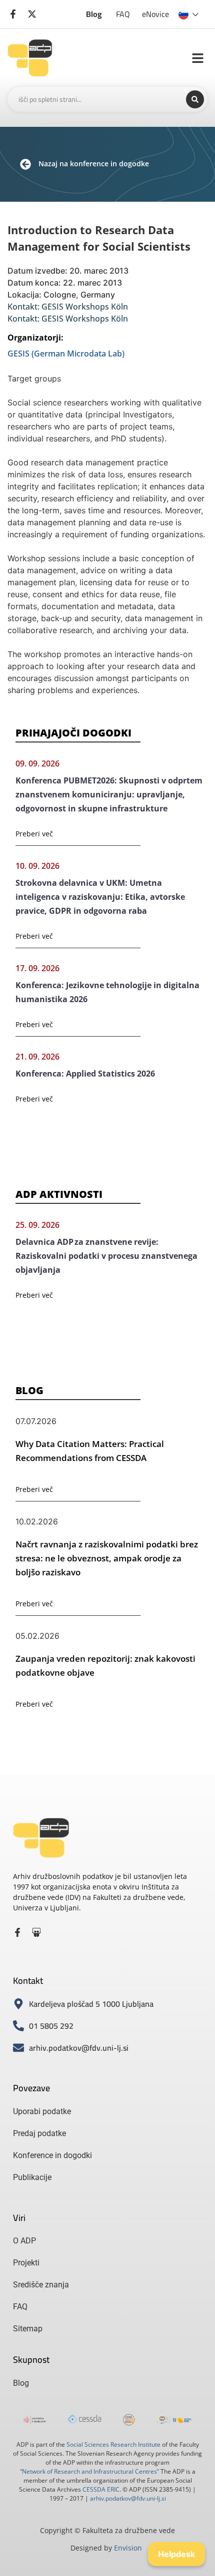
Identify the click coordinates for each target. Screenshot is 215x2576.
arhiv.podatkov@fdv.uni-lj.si (128, 2498)
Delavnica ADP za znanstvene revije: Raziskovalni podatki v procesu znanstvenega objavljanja (106, 1256)
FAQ (123, 14)
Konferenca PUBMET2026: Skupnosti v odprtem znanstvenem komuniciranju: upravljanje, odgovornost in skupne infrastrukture (109, 794)
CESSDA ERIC (101, 2489)
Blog (94, 14)
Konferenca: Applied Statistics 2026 (85, 1074)
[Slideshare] (36, 1932)
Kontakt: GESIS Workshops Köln (68, 307)
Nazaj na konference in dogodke (94, 164)
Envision (128, 2548)
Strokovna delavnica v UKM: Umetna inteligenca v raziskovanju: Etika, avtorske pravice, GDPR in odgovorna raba (100, 897)
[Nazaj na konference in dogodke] (25, 164)
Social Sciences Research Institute (113, 2444)
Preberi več (34, 834)
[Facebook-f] (17, 1932)
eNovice (155, 14)
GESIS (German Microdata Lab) (66, 354)
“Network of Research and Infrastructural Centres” (89, 2471)
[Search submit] (195, 99)
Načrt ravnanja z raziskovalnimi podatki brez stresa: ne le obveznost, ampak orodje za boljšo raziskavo (107, 1558)
